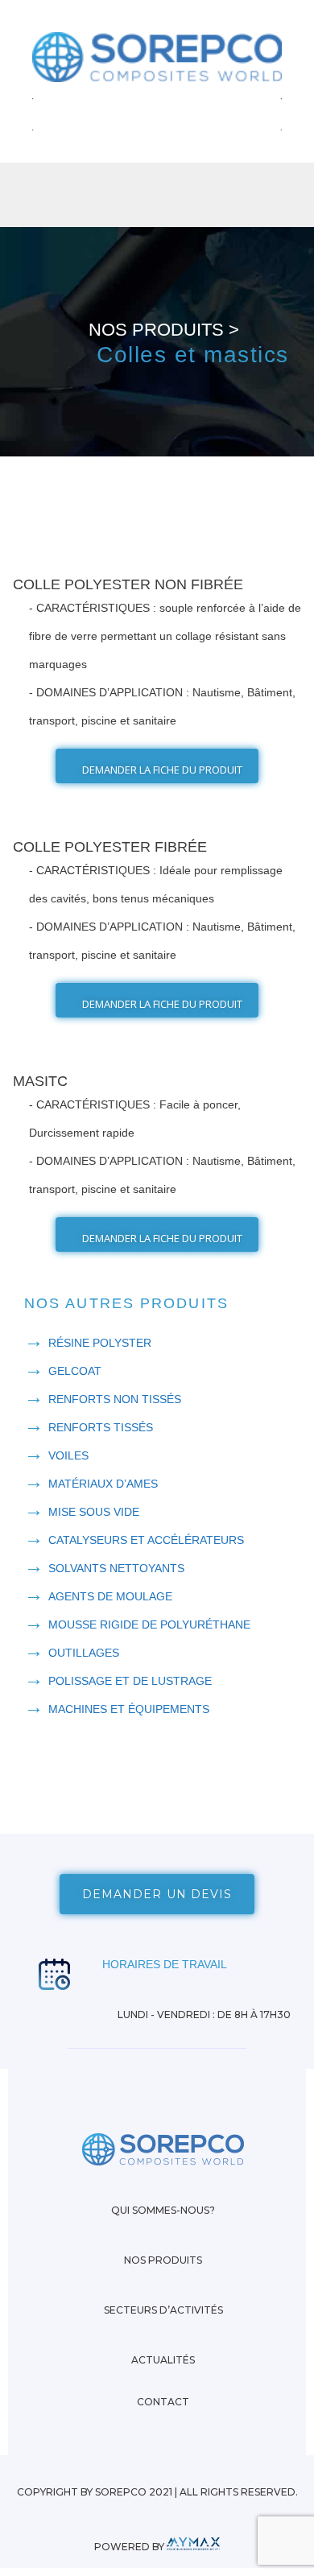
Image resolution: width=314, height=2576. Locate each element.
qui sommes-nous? (163, 2210)
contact (163, 2402)
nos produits (163, 2260)
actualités (163, 2360)
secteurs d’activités (163, 2310)
